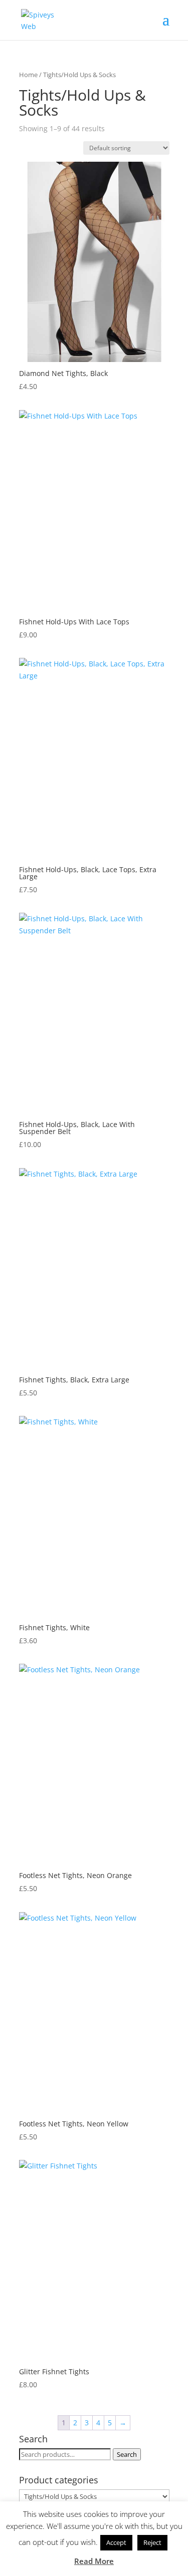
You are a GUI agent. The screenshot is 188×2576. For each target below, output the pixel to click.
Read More (94, 2561)
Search (127, 2454)
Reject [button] (152, 2542)
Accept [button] (116, 2542)
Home (28, 75)
